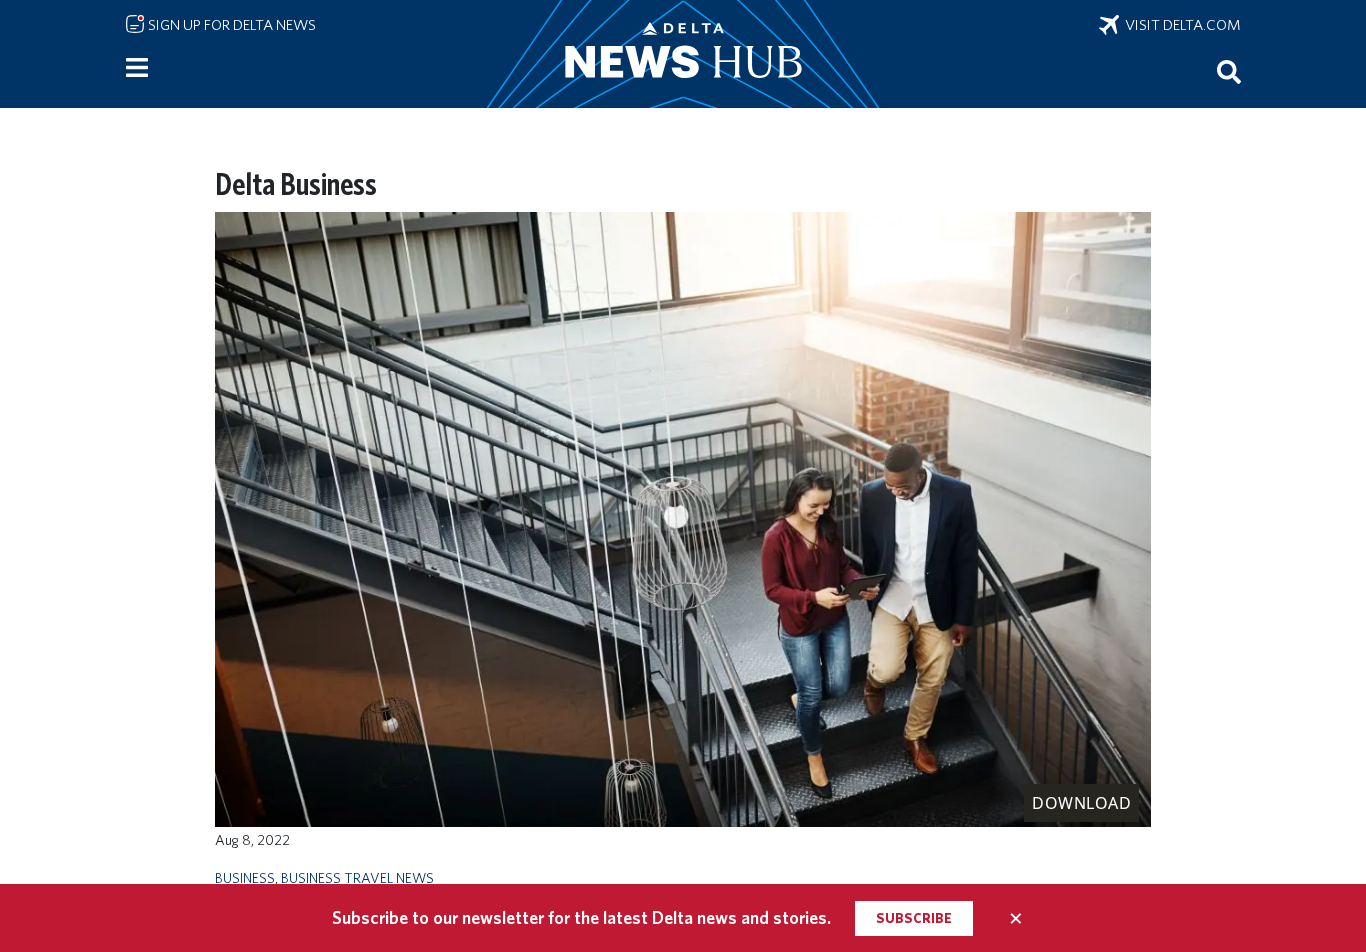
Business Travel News (357, 877)
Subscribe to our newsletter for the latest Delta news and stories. (581, 917)
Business (245, 877)
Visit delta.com (1180, 25)
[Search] (1229, 71)
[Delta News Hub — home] (683, 54)
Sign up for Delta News (230, 25)
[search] (1229, 71)
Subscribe (914, 918)
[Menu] (137, 68)
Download (1081, 803)
